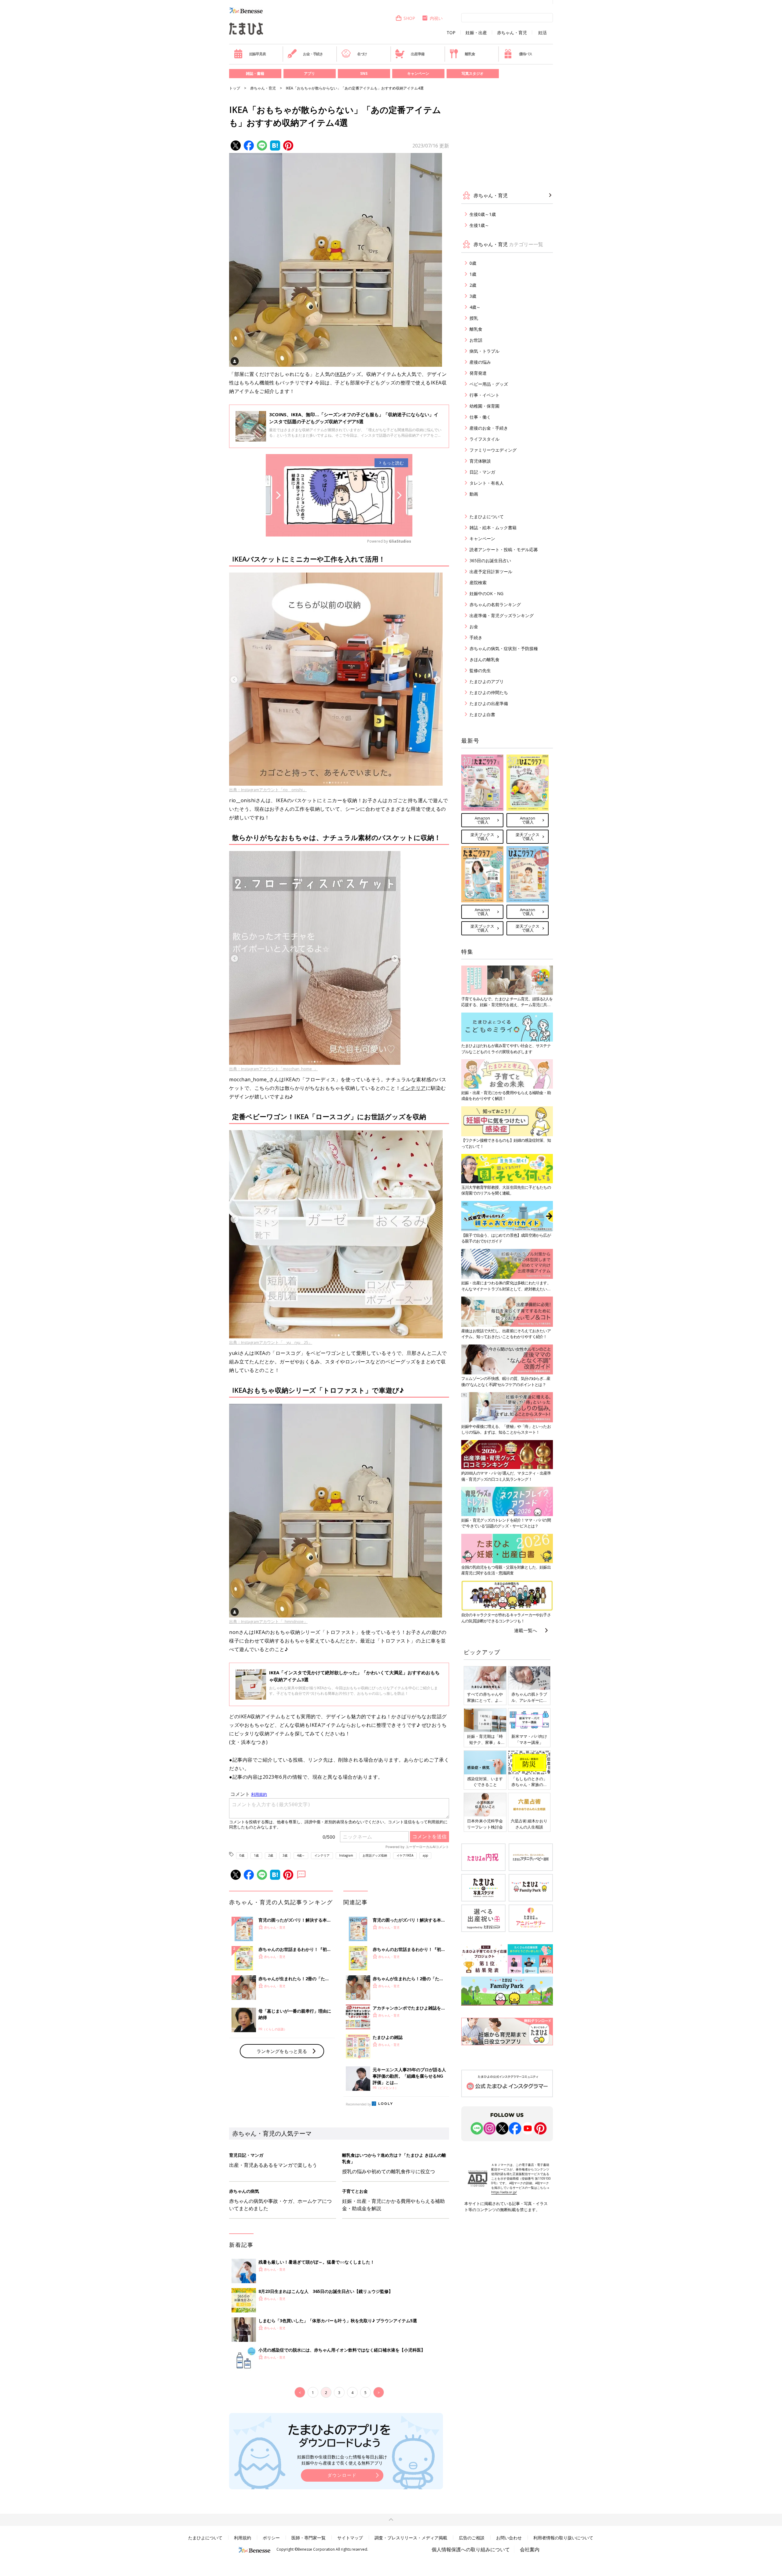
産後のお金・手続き (489, 428)
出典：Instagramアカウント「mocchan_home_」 (273, 1069)
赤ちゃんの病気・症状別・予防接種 (504, 648)
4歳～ (301, 1855)
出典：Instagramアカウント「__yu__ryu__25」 (271, 1342)
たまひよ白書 (482, 714)
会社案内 (530, 2549)
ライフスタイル (484, 439)
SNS (364, 73)
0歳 (242, 1855)
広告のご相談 (472, 2538)
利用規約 (243, 2538)
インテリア (413, 1088)
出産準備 (417, 54)
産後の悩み (480, 362)
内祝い (436, 18)
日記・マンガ (482, 472)
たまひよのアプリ (487, 681)
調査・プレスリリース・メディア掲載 (411, 2538)
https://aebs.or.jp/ (504, 2192)
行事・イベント (484, 395)
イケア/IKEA (405, 1855)
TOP (451, 33)
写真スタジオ (473, 73)
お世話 (476, 340)
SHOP (409, 18)
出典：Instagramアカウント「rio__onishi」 (268, 790)
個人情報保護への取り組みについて (471, 2549)
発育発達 (478, 373)
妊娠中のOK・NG (486, 593)
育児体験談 (480, 461)
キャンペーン (418, 73)
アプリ (309, 73)
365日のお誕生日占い (490, 560)
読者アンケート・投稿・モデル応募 (504, 549)
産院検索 (478, 582)
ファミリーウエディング (493, 450)
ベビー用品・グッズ (489, 384)
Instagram (346, 1855)
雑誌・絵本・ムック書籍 (493, 528)
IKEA (341, 374)
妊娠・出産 (476, 33)
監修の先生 (480, 670)
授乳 (474, 318)
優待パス (526, 54)
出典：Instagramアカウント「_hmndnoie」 (268, 1621)
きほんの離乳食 (484, 659)
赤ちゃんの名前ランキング (495, 604)
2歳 (271, 1855)
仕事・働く (480, 417)
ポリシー (271, 2538)
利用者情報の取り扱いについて (563, 2538)
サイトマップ (350, 2538)
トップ (235, 88)
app (425, 1855)
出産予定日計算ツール (491, 571)
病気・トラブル (484, 351)
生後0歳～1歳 (483, 214)
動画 (474, 494)
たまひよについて (487, 517)
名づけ (362, 54)
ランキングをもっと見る (282, 2051)
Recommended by (358, 2104)
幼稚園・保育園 (484, 406)
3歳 (285, 1855)
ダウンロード (342, 2475)
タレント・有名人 (487, 483)
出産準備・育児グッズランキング (502, 615)
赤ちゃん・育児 (512, 33)
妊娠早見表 (258, 54)
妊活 (543, 33)
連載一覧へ (526, 1630)
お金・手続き (313, 54)
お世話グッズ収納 (375, 1855)
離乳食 (470, 54)
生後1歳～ (479, 225)
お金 (474, 626)
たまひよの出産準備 (489, 703)
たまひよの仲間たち (489, 692)
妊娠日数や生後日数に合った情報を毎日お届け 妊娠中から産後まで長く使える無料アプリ (342, 2460)
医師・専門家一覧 (309, 2538)
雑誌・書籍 (255, 73)
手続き (476, 637)
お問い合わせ (509, 2538)
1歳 (256, 1855)
